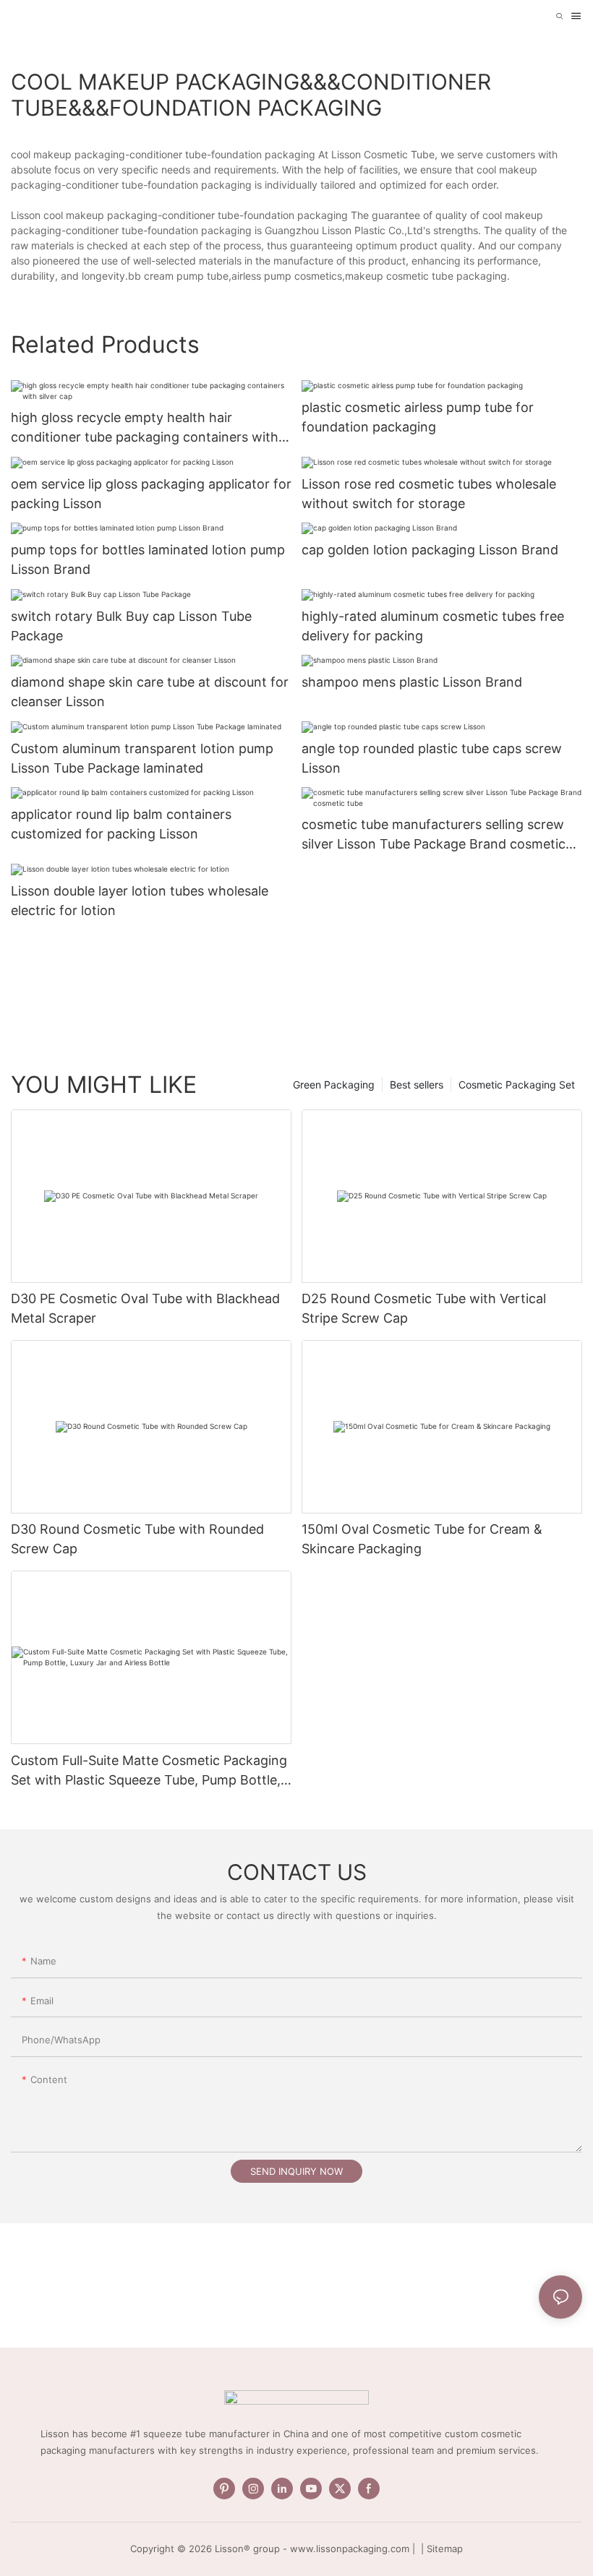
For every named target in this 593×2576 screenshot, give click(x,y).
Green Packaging (334, 1085)
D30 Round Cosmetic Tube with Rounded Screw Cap (137, 1539)
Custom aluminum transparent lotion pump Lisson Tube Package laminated (142, 758)
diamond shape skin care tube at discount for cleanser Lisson (150, 692)
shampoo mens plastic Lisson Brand (412, 682)
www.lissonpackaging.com (350, 2549)
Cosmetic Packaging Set (517, 1085)
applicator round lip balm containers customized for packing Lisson (121, 824)
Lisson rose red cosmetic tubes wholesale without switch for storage (429, 494)
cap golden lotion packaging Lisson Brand (430, 550)
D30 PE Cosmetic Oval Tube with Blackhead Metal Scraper (145, 1308)
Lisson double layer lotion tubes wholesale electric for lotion (140, 901)
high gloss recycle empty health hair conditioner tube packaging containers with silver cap (145, 428)
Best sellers (417, 1085)
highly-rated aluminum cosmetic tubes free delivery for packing (433, 626)
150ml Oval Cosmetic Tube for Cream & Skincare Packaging (422, 1539)
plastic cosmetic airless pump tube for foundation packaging (418, 417)
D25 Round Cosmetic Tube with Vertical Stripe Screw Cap (424, 1308)
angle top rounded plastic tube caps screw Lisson (432, 758)
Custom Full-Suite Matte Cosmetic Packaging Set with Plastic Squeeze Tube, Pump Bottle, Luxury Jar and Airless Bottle (149, 1771)
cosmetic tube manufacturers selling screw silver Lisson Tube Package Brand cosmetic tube (434, 835)
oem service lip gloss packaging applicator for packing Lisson (151, 494)
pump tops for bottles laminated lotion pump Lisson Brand (148, 559)
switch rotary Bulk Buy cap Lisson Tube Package (131, 626)
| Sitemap (440, 2549)
